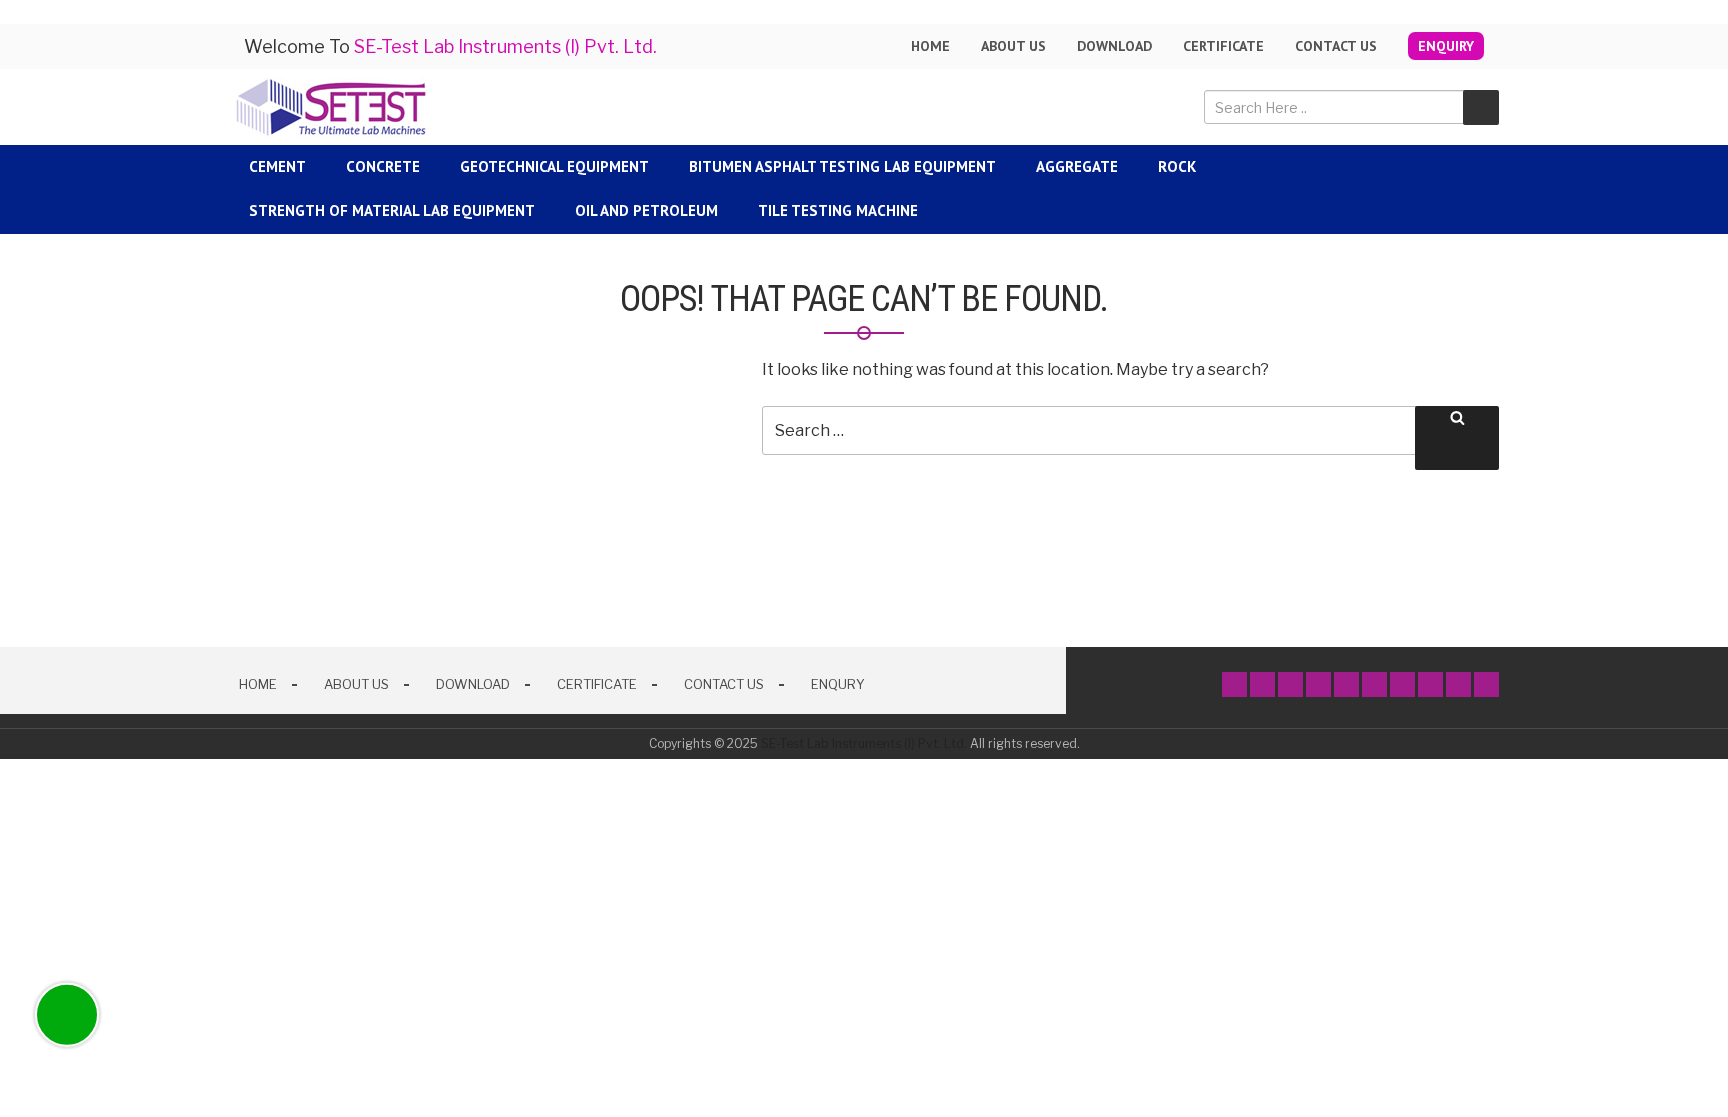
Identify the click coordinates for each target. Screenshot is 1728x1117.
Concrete (383, 166)
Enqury (838, 684)
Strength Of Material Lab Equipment (392, 210)
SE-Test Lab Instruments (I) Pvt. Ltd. (864, 743)
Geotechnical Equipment (554, 166)
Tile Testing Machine (838, 210)
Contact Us (1336, 46)
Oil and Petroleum (646, 210)
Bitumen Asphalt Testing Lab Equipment (842, 166)
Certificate (1223, 46)
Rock (1177, 166)
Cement (277, 166)
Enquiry (1446, 46)
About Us (356, 684)
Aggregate (1077, 166)
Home (930, 46)
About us (1013, 46)
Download (1114, 46)
